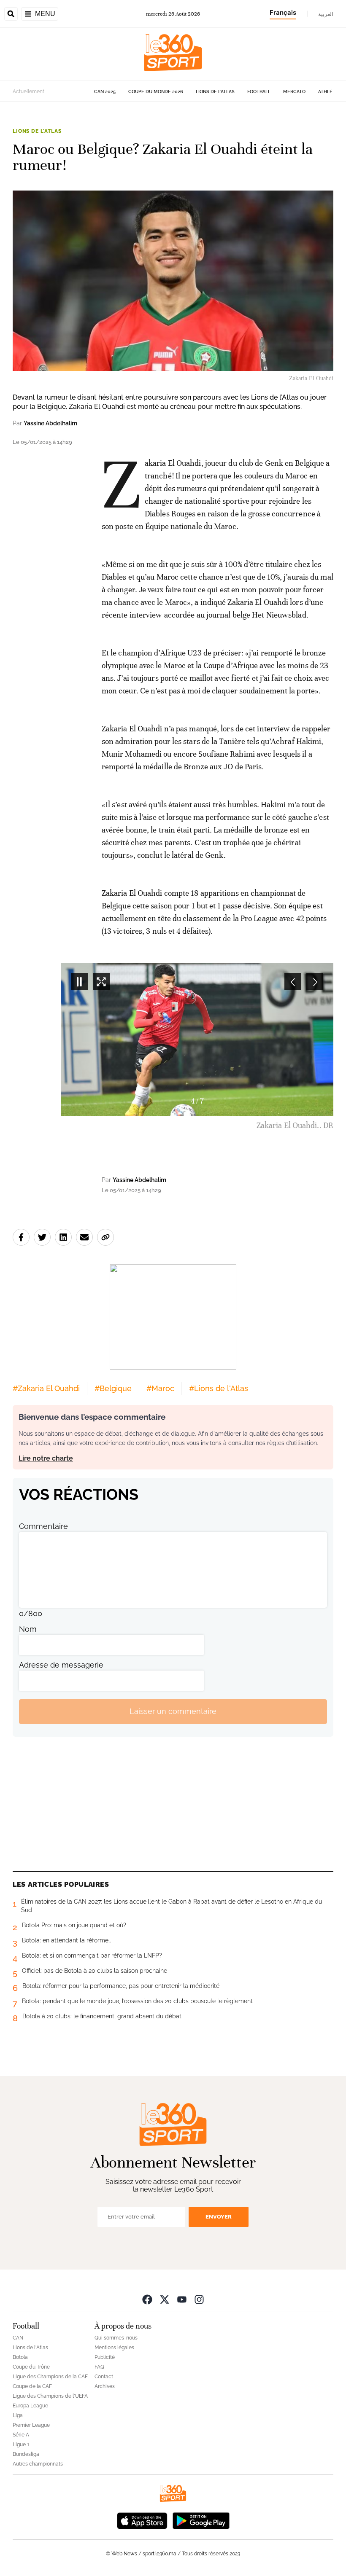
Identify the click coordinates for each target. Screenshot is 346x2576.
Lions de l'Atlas (215, 92)
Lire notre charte (46, 1458)
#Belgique (113, 1388)
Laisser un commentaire (173, 1711)
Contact (104, 2377)
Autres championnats (38, 2464)
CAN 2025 (105, 92)
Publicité (105, 2357)
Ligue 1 (21, 2444)
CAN (18, 2338)
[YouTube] (182, 2299)
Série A (21, 2435)
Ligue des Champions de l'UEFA (50, 2396)
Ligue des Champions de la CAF (50, 2377)
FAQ (99, 2367)
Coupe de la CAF (32, 2386)
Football (259, 92)
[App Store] (142, 2520)
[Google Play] (201, 2520)
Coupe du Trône (31, 2367)
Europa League (30, 2406)
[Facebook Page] (147, 2299)
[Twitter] (165, 2299)
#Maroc (160, 1388)
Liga (18, 2415)
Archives (105, 2386)
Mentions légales (114, 2348)
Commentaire (43, 1526)
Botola (20, 2357)
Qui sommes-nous (116, 2338)
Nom (28, 1629)
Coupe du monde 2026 (156, 92)
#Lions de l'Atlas (219, 1388)
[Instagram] (199, 2299)
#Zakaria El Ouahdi (46, 1388)
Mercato (294, 92)
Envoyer (219, 2217)
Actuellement (28, 91)
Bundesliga (26, 2454)
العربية (326, 14)
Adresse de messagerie (61, 1665)
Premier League (31, 2425)
